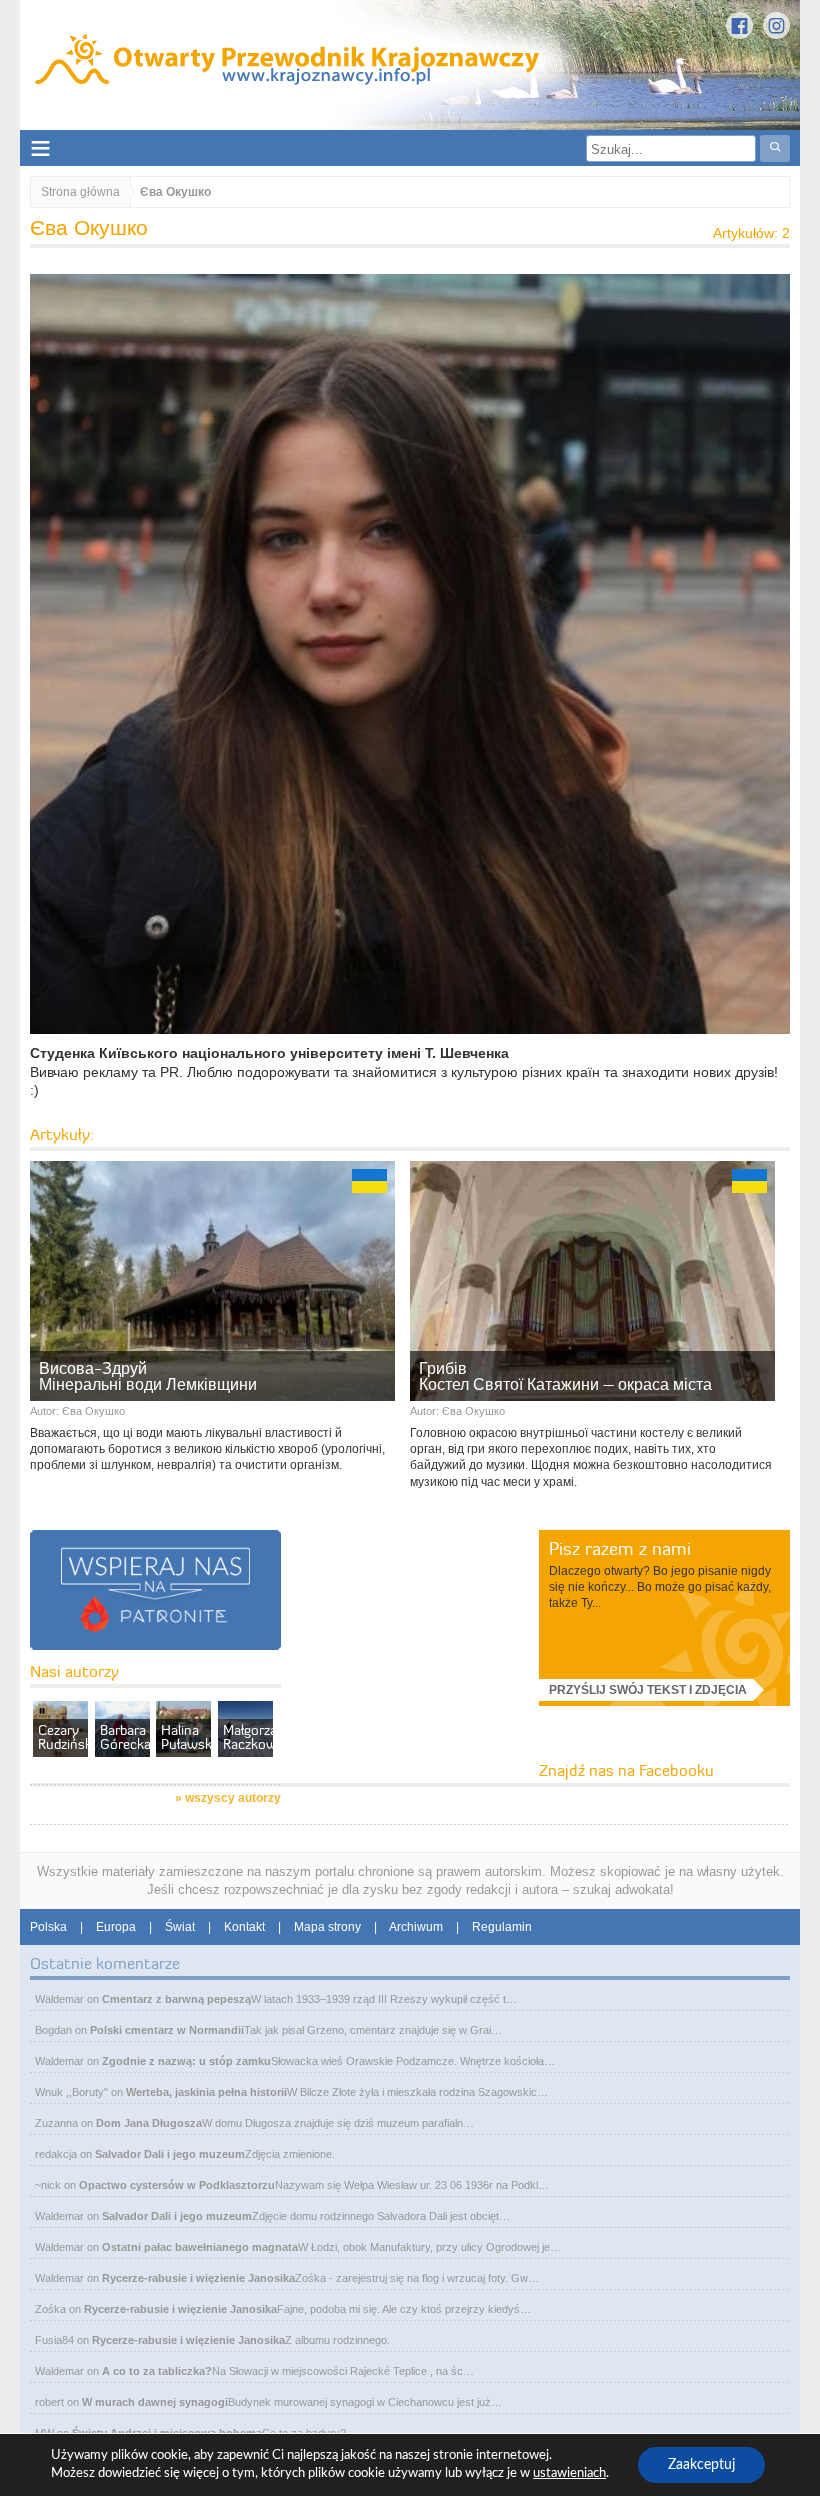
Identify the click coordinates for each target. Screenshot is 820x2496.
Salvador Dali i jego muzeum (170, 2154)
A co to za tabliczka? (157, 2371)
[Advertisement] (438, 1655)
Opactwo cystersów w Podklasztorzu (177, 2185)
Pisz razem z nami (620, 1548)
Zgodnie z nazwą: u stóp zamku (186, 2061)
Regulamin (502, 1927)
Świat (180, 1927)
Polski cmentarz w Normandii (167, 2030)
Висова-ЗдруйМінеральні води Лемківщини (148, 1376)
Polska (48, 1927)
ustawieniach (569, 2473)
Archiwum (416, 1927)
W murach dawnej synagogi (155, 2402)
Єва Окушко (93, 1411)
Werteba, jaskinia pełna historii (206, 2092)
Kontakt (244, 1927)
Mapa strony (327, 1927)
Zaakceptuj (701, 2465)
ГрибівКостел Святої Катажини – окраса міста (565, 1376)
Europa (116, 1927)
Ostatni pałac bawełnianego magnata (200, 2247)
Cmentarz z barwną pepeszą (176, 1999)
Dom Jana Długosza (149, 2123)
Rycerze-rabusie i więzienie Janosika (198, 2278)
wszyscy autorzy (233, 1798)
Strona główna (80, 192)
